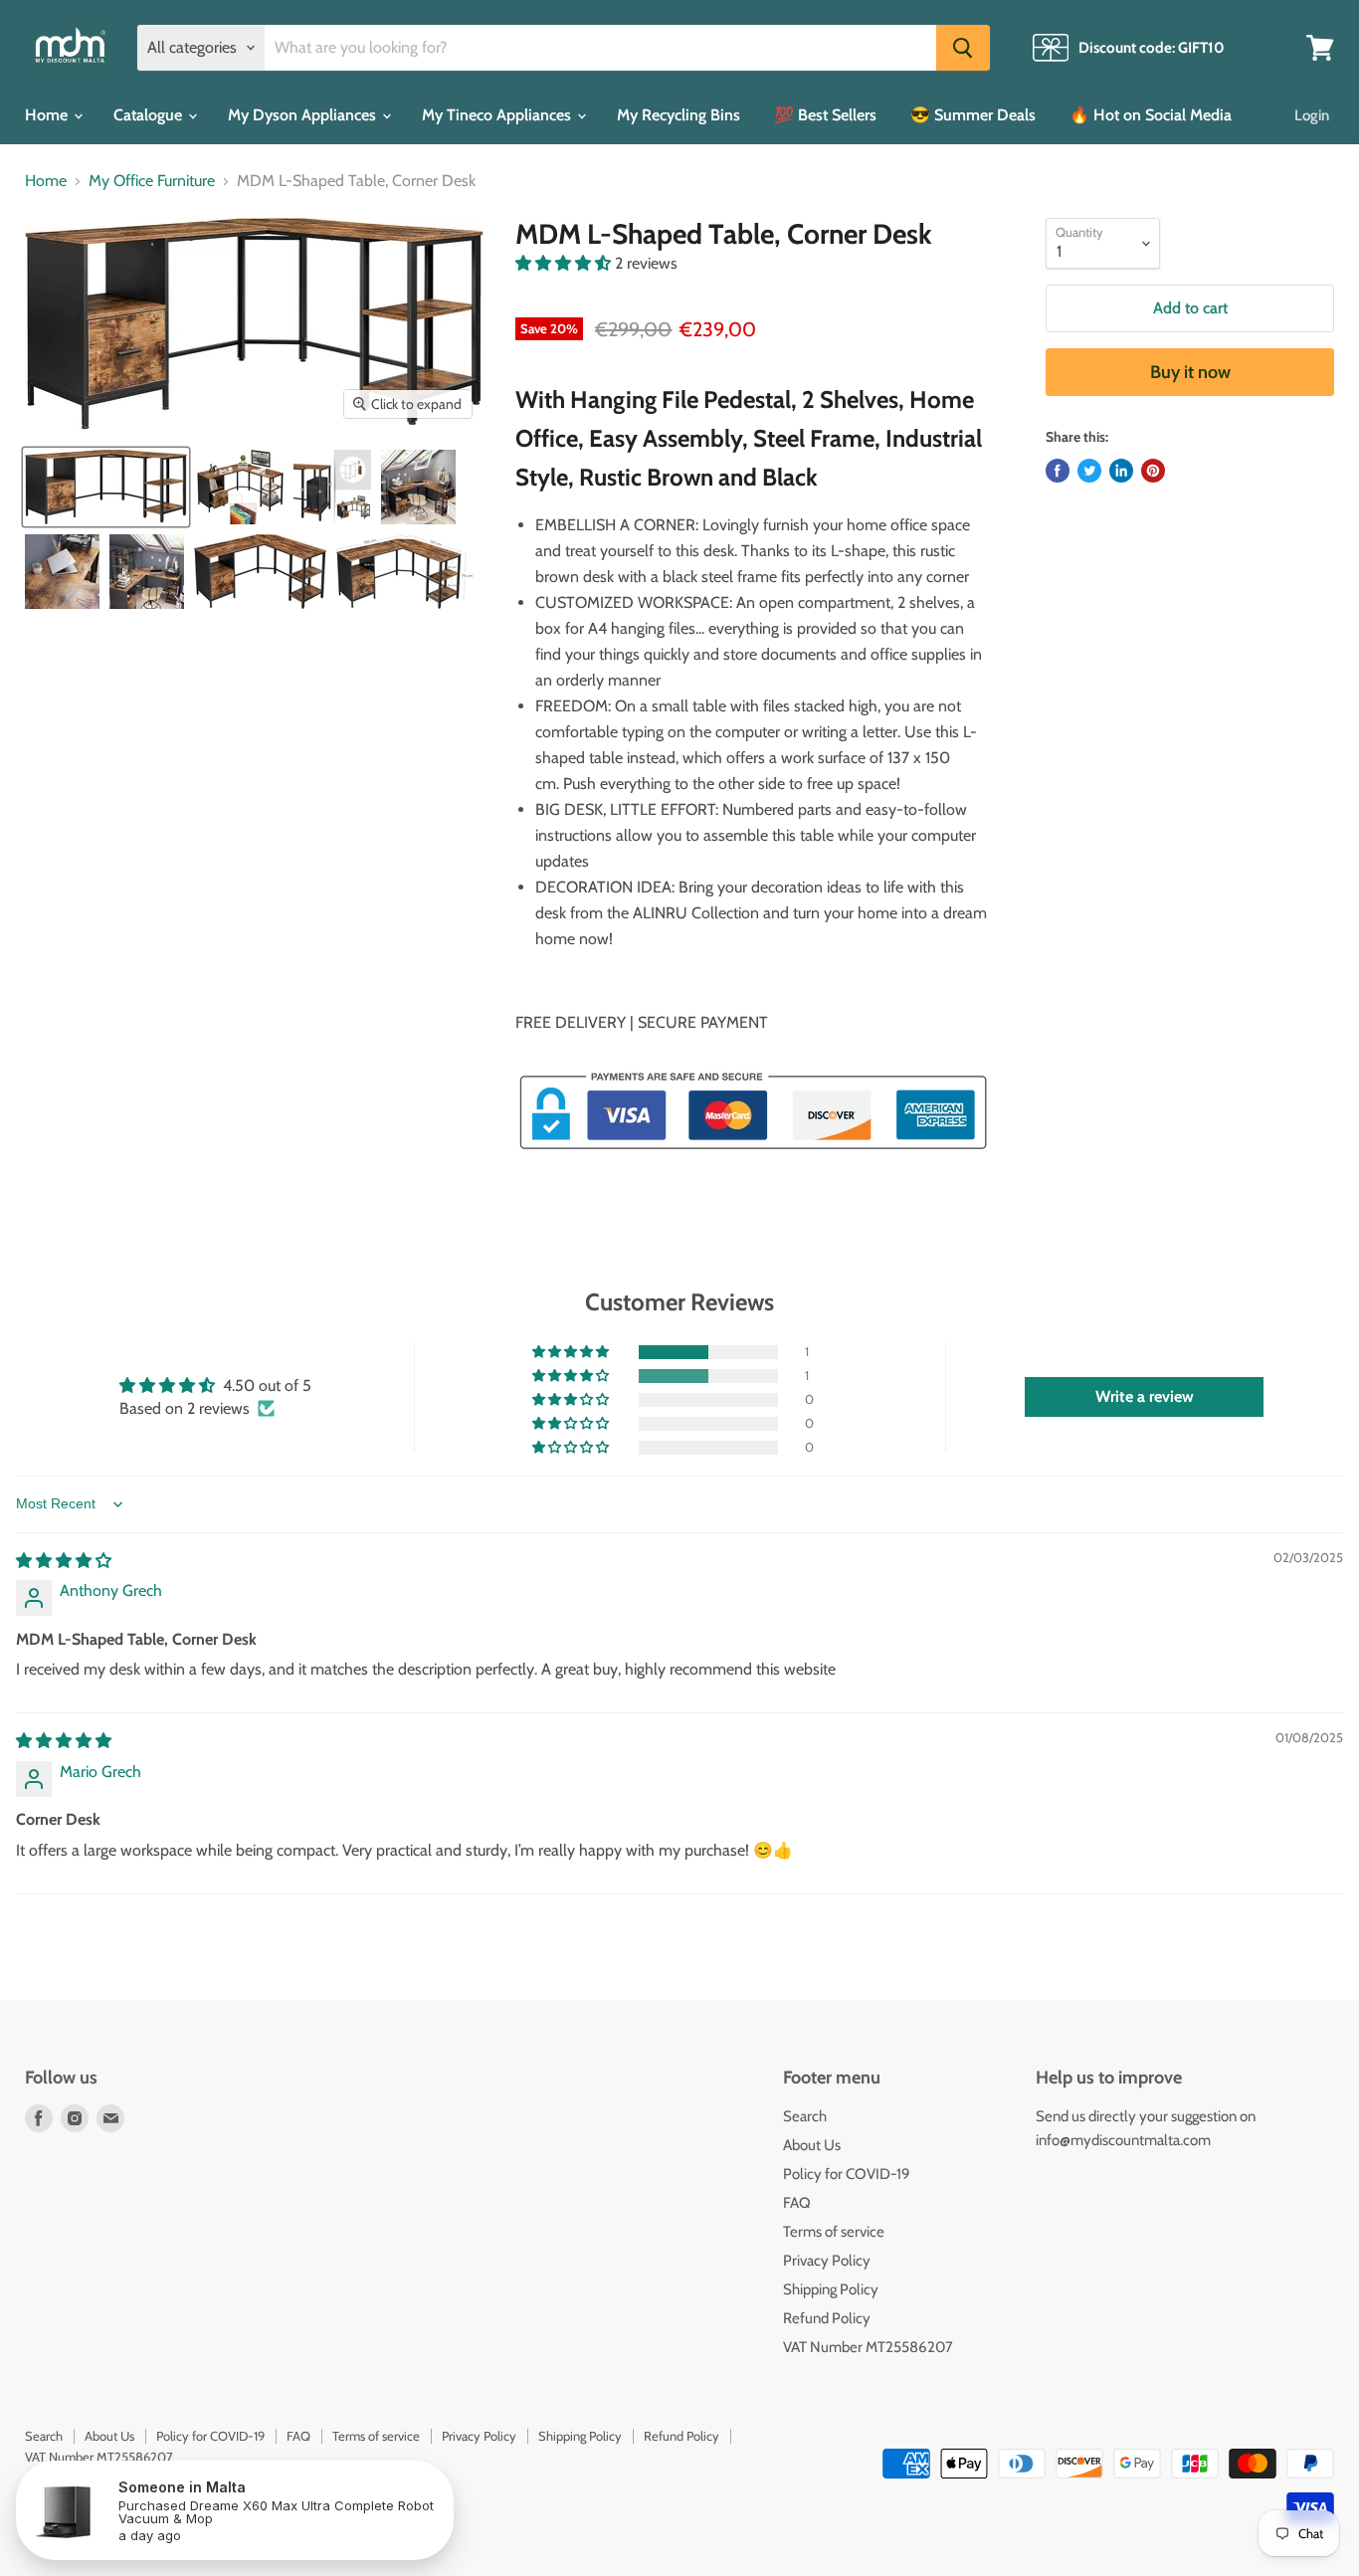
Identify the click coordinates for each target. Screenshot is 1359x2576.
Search (805, 2116)
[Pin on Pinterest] (1153, 471)
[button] (565, 263)
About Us (812, 2145)
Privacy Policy (827, 2261)
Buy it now (1190, 372)
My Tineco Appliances (498, 115)
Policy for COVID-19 (847, 2174)
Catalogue (150, 115)
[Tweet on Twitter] (1089, 471)
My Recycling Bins (679, 115)
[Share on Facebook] (1058, 471)
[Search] (963, 48)
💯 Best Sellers (825, 115)
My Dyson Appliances (304, 115)
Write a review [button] (1145, 1396)
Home (48, 115)
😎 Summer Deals (973, 115)
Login (1312, 115)
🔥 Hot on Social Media (1151, 115)
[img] (64, 1561)
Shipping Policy (831, 2289)
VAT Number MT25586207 (868, 2347)
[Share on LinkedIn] (1121, 471)
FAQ (797, 2203)
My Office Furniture (152, 181)
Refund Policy (827, 2318)
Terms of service (834, 2232)
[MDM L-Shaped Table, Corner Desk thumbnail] (106, 487)
